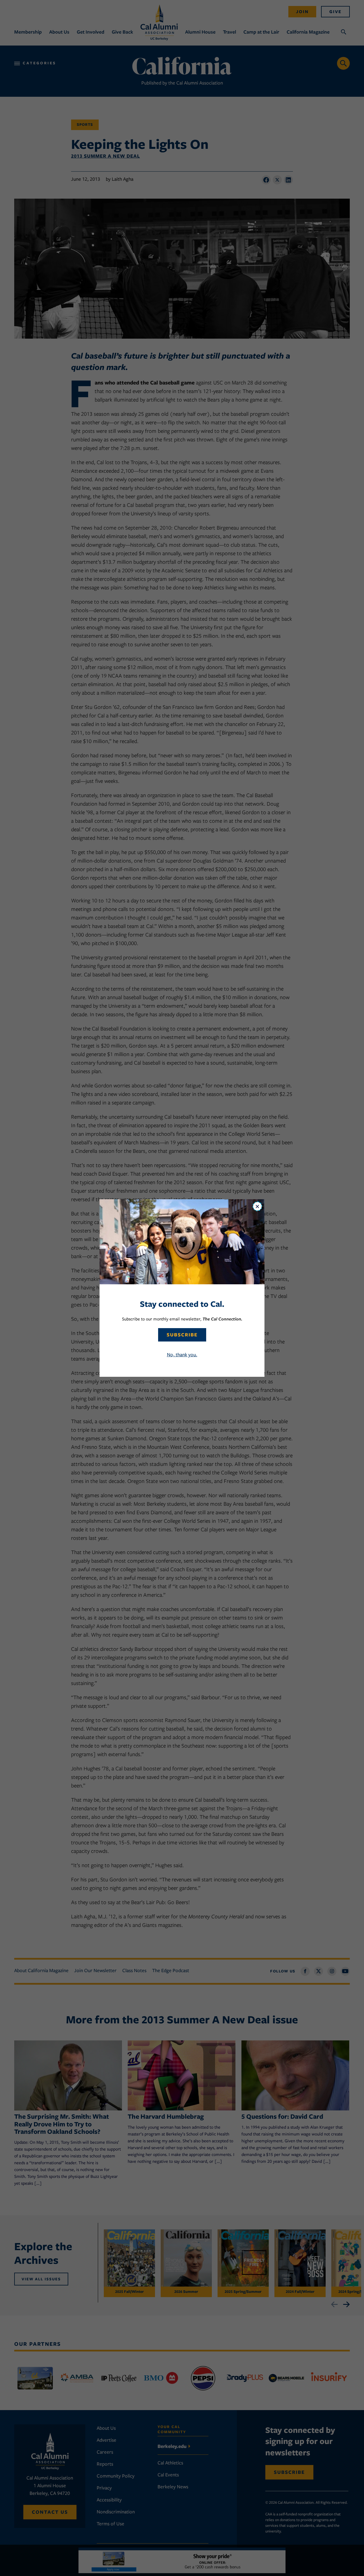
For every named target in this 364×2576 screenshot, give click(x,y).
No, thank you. (182, 1355)
